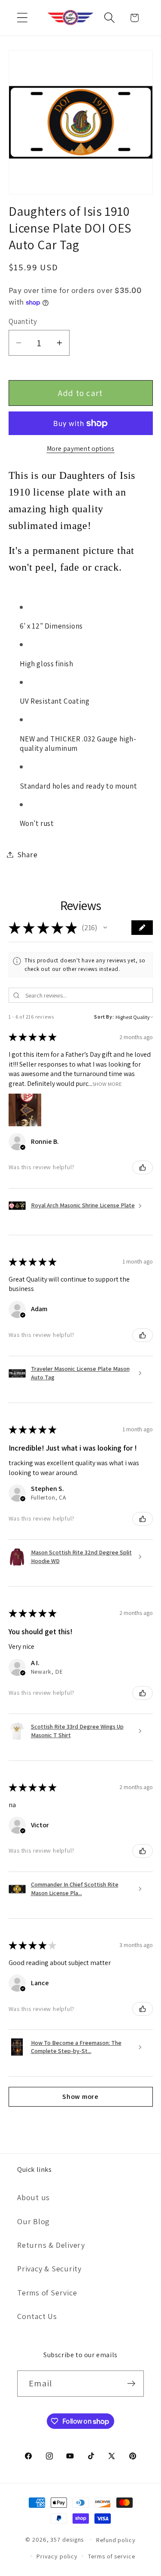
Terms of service (112, 2556)
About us (33, 2197)
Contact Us (37, 2316)
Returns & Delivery (51, 2245)
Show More (107, 1084)
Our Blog (33, 2221)
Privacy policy (57, 2556)
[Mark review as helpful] (143, 1167)
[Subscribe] (131, 2384)
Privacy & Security (49, 2268)
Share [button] (27, 854)
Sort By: (104, 1017)
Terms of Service (47, 2292)
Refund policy (116, 2540)
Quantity (23, 321)
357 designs (67, 2539)
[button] (22, 18)
